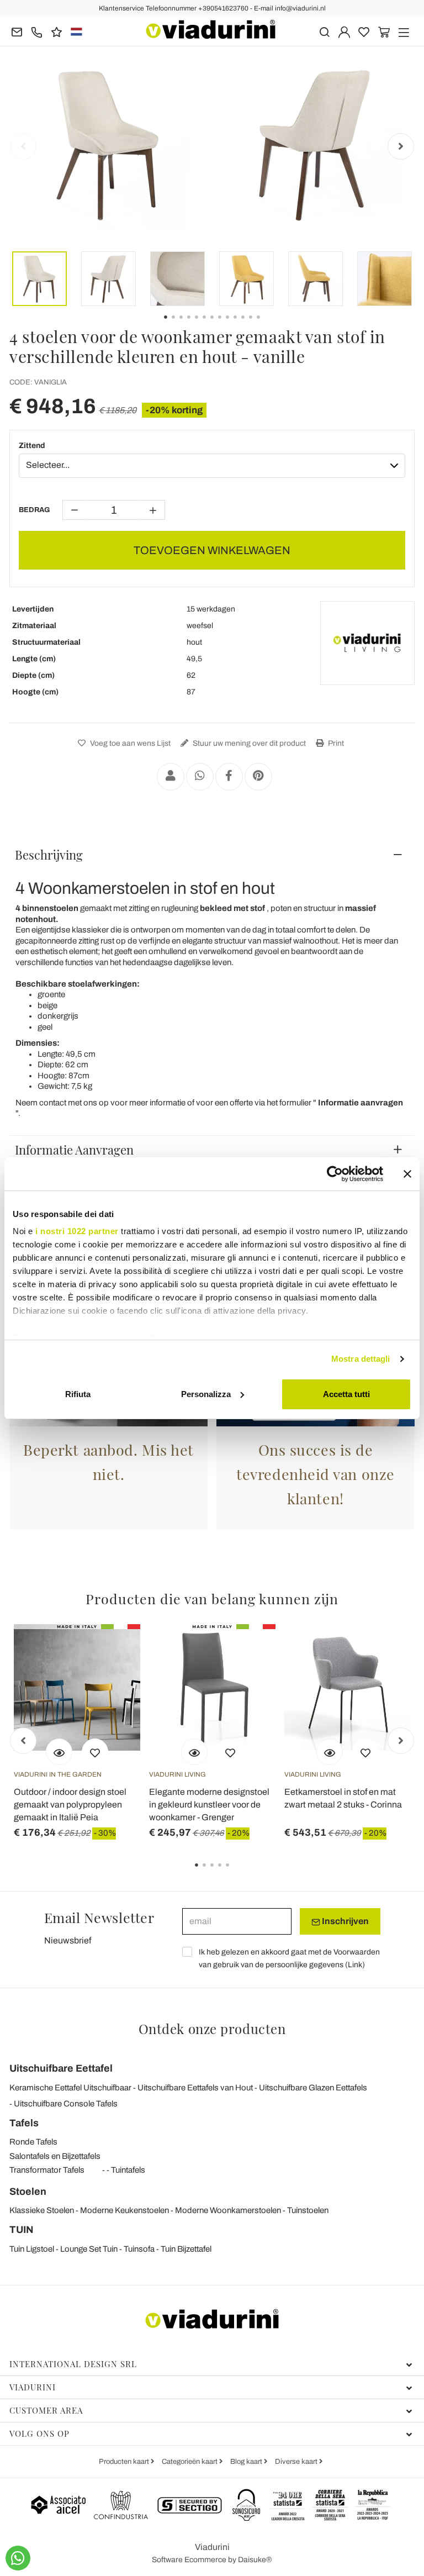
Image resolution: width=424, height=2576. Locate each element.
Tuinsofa (139, 2249)
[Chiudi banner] (407, 1174)
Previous (23, 146)
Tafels (24, 2123)
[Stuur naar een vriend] (171, 777)
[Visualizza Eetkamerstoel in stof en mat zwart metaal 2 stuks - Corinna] (330, 1752)
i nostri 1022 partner (77, 1231)
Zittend (32, 446)
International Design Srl (73, 2364)
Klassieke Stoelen (42, 2210)
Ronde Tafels (33, 2142)
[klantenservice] (37, 31)
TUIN (22, 2230)
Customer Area (46, 2410)
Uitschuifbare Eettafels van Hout (195, 2088)
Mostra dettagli (361, 1359)
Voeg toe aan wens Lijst (129, 743)
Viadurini (33, 2387)
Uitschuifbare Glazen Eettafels (313, 2088)
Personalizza (206, 1394)
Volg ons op (39, 2433)
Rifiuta (78, 1394)
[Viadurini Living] (367, 643)
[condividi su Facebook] (229, 777)
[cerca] (324, 31)
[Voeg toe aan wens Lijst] (95, 1752)
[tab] (212, 855)
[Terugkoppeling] (57, 31)
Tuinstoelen (308, 2210)
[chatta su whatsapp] (18, 2558)
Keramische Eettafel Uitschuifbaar (70, 2088)
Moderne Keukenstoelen (124, 2210)
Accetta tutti (346, 1394)
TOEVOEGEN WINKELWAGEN (212, 550)
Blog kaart (247, 2462)
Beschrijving (49, 855)
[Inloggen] (344, 31)
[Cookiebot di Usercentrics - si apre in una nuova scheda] (335, 1174)
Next (401, 146)
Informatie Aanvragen (74, 1150)
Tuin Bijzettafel (186, 2249)
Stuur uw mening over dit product (248, 743)
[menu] (404, 31)
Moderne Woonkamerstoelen (228, 2210)
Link (355, 1965)
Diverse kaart (297, 2462)
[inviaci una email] (17, 31)
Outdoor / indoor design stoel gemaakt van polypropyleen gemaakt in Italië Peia (70, 1805)
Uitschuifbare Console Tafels (66, 2104)
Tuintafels (128, 2170)
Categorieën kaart (190, 2462)
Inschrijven (344, 1921)
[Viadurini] (211, 29)
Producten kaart (125, 2462)
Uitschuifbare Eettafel (61, 2068)
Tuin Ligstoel (32, 2249)
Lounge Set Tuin (89, 2249)
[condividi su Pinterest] (258, 777)
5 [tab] (237, 1873)
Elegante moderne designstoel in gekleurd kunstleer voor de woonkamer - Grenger (209, 1805)
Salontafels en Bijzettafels (55, 2156)
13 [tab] (268, 325)
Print (335, 743)
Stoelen (28, 2192)
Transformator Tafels (47, 2170)
